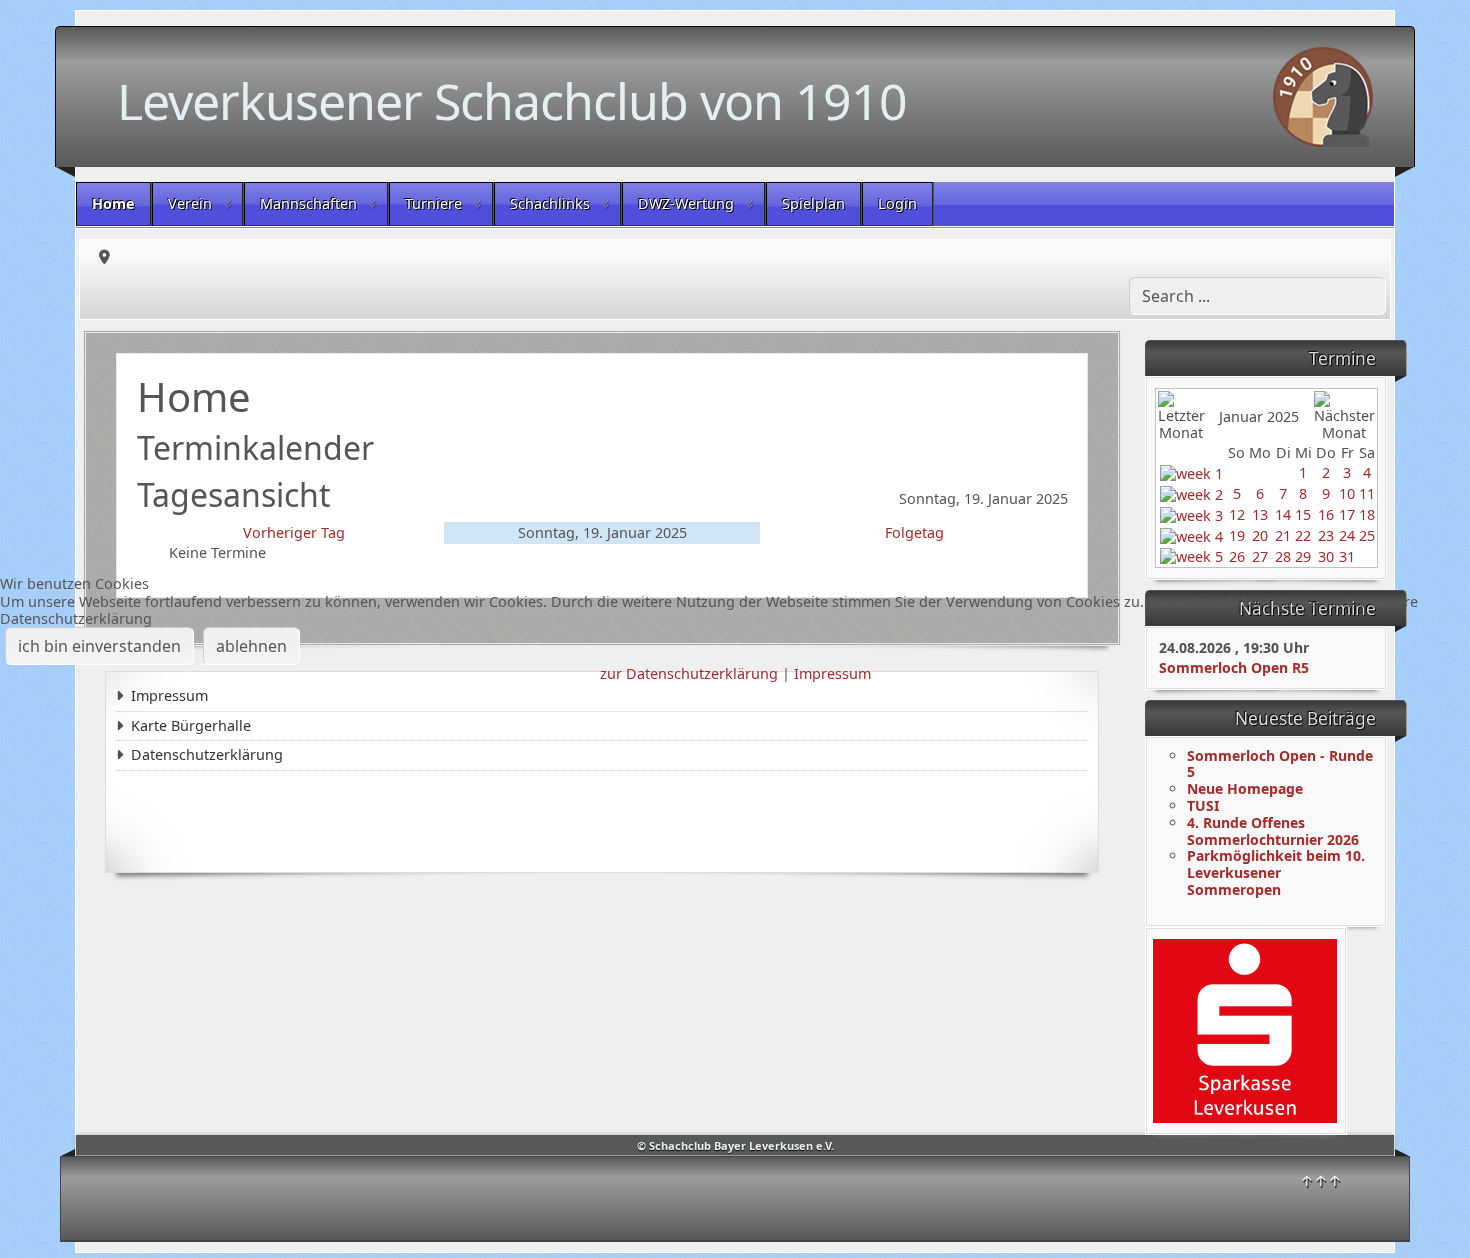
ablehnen (251, 646)
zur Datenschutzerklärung (689, 673)
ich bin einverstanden (99, 646)
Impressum (832, 673)
